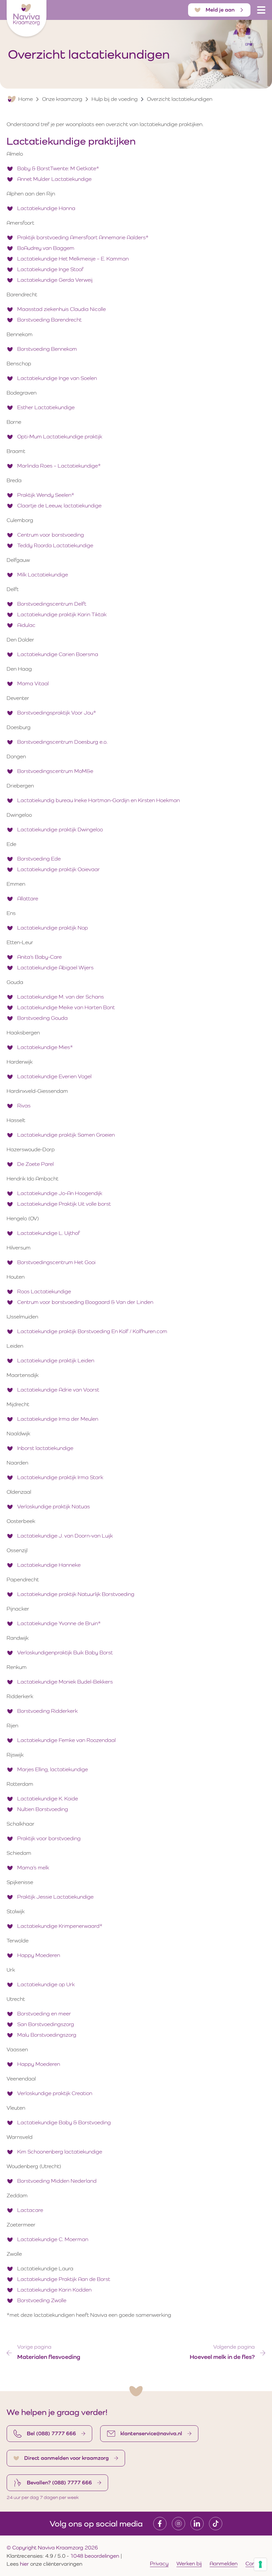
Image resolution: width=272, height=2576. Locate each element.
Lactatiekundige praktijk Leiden (56, 1361)
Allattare (28, 899)
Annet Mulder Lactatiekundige (54, 179)
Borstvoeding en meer (45, 2014)
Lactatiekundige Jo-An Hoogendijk (60, 1193)
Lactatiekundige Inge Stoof (50, 269)
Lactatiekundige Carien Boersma (58, 654)
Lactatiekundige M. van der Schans (61, 997)
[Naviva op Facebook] (160, 2524)
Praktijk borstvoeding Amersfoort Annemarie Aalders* (83, 237)
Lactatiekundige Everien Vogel (54, 1076)
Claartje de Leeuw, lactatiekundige (59, 506)
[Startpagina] (27, 18)
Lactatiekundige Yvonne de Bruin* (59, 1623)
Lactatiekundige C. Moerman (53, 2239)
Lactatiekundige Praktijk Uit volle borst (64, 1204)
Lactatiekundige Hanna (46, 208)
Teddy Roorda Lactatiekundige (56, 545)
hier (25, 2564)
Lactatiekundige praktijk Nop (53, 928)
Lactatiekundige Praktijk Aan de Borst (64, 2279)
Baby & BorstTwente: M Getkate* (58, 168)
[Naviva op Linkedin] (197, 2524)
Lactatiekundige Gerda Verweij (55, 280)
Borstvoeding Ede (39, 859)
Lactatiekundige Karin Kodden (55, 2290)
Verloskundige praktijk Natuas (54, 1507)
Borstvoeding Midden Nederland (58, 2181)
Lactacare (31, 2210)
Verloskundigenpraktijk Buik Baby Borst (66, 1653)
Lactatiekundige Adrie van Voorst (58, 1390)
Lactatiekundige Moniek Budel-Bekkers (65, 1682)
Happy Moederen (39, 1955)
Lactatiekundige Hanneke (50, 1565)
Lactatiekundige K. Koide (48, 1799)
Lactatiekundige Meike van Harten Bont (67, 1007)
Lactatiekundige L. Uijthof (49, 1233)
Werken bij (189, 2564)
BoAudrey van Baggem (46, 248)
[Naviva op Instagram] (178, 2524)
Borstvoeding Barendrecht (49, 320)
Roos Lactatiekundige (45, 1291)
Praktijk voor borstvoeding (50, 1838)
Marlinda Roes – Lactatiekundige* (59, 466)
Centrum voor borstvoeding (51, 535)
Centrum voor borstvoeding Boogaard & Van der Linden (86, 1302)
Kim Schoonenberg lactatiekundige (60, 2152)
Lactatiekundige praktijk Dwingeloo (60, 830)
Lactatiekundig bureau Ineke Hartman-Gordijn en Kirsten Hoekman (99, 800)
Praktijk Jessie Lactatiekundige (56, 1897)
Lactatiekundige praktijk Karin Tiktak (62, 614)
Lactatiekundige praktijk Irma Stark (61, 1477)
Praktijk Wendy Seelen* (46, 495)
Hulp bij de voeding (115, 99)
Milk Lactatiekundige (43, 575)
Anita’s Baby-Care (40, 957)
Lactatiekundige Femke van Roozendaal (67, 1740)
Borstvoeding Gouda (43, 1018)
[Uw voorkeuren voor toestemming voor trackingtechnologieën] (260, 2564)
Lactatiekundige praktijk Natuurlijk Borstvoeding (76, 1594)
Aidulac (26, 625)
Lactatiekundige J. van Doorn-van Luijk (65, 1536)
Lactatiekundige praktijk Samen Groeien (67, 1135)
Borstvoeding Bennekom (47, 349)
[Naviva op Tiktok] (216, 2524)
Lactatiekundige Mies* (45, 1047)
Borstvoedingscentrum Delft (52, 604)
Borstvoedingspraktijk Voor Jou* (57, 713)
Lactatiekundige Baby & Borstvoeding (65, 2122)
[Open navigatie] (261, 10)
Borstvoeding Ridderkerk (47, 1711)
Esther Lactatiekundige (46, 407)
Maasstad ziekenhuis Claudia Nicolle (62, 309)
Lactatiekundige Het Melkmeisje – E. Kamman (73, 259)
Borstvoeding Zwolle (42, 2300)
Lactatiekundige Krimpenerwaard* (60, 1926)
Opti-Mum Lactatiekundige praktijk (60, 437)
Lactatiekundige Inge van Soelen (58, 378)
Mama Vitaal (33, 683)
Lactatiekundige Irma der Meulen (58, 1419)
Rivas (24, 1106)
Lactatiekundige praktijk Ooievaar (59, 869)
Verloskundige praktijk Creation (55, 2093)
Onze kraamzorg (62, 99)
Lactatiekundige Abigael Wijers (55, 968)
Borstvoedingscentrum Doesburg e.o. (63, 742)
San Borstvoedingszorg (46, 2024)
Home (26, 99)
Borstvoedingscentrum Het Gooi (56, 1262)
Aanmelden (224, 2564)
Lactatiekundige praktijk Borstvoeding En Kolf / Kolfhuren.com (92, 1331)
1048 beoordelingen (95, 2556)
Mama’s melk (34, 1868)
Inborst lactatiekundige (46, 1448)
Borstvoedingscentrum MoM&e (56, 771)
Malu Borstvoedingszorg (47, 2035)
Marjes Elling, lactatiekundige (53, 1769)
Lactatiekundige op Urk (46, 1984)
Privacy (159, 2564)
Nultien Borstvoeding (43, 1809)
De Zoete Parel (36, 1164)
